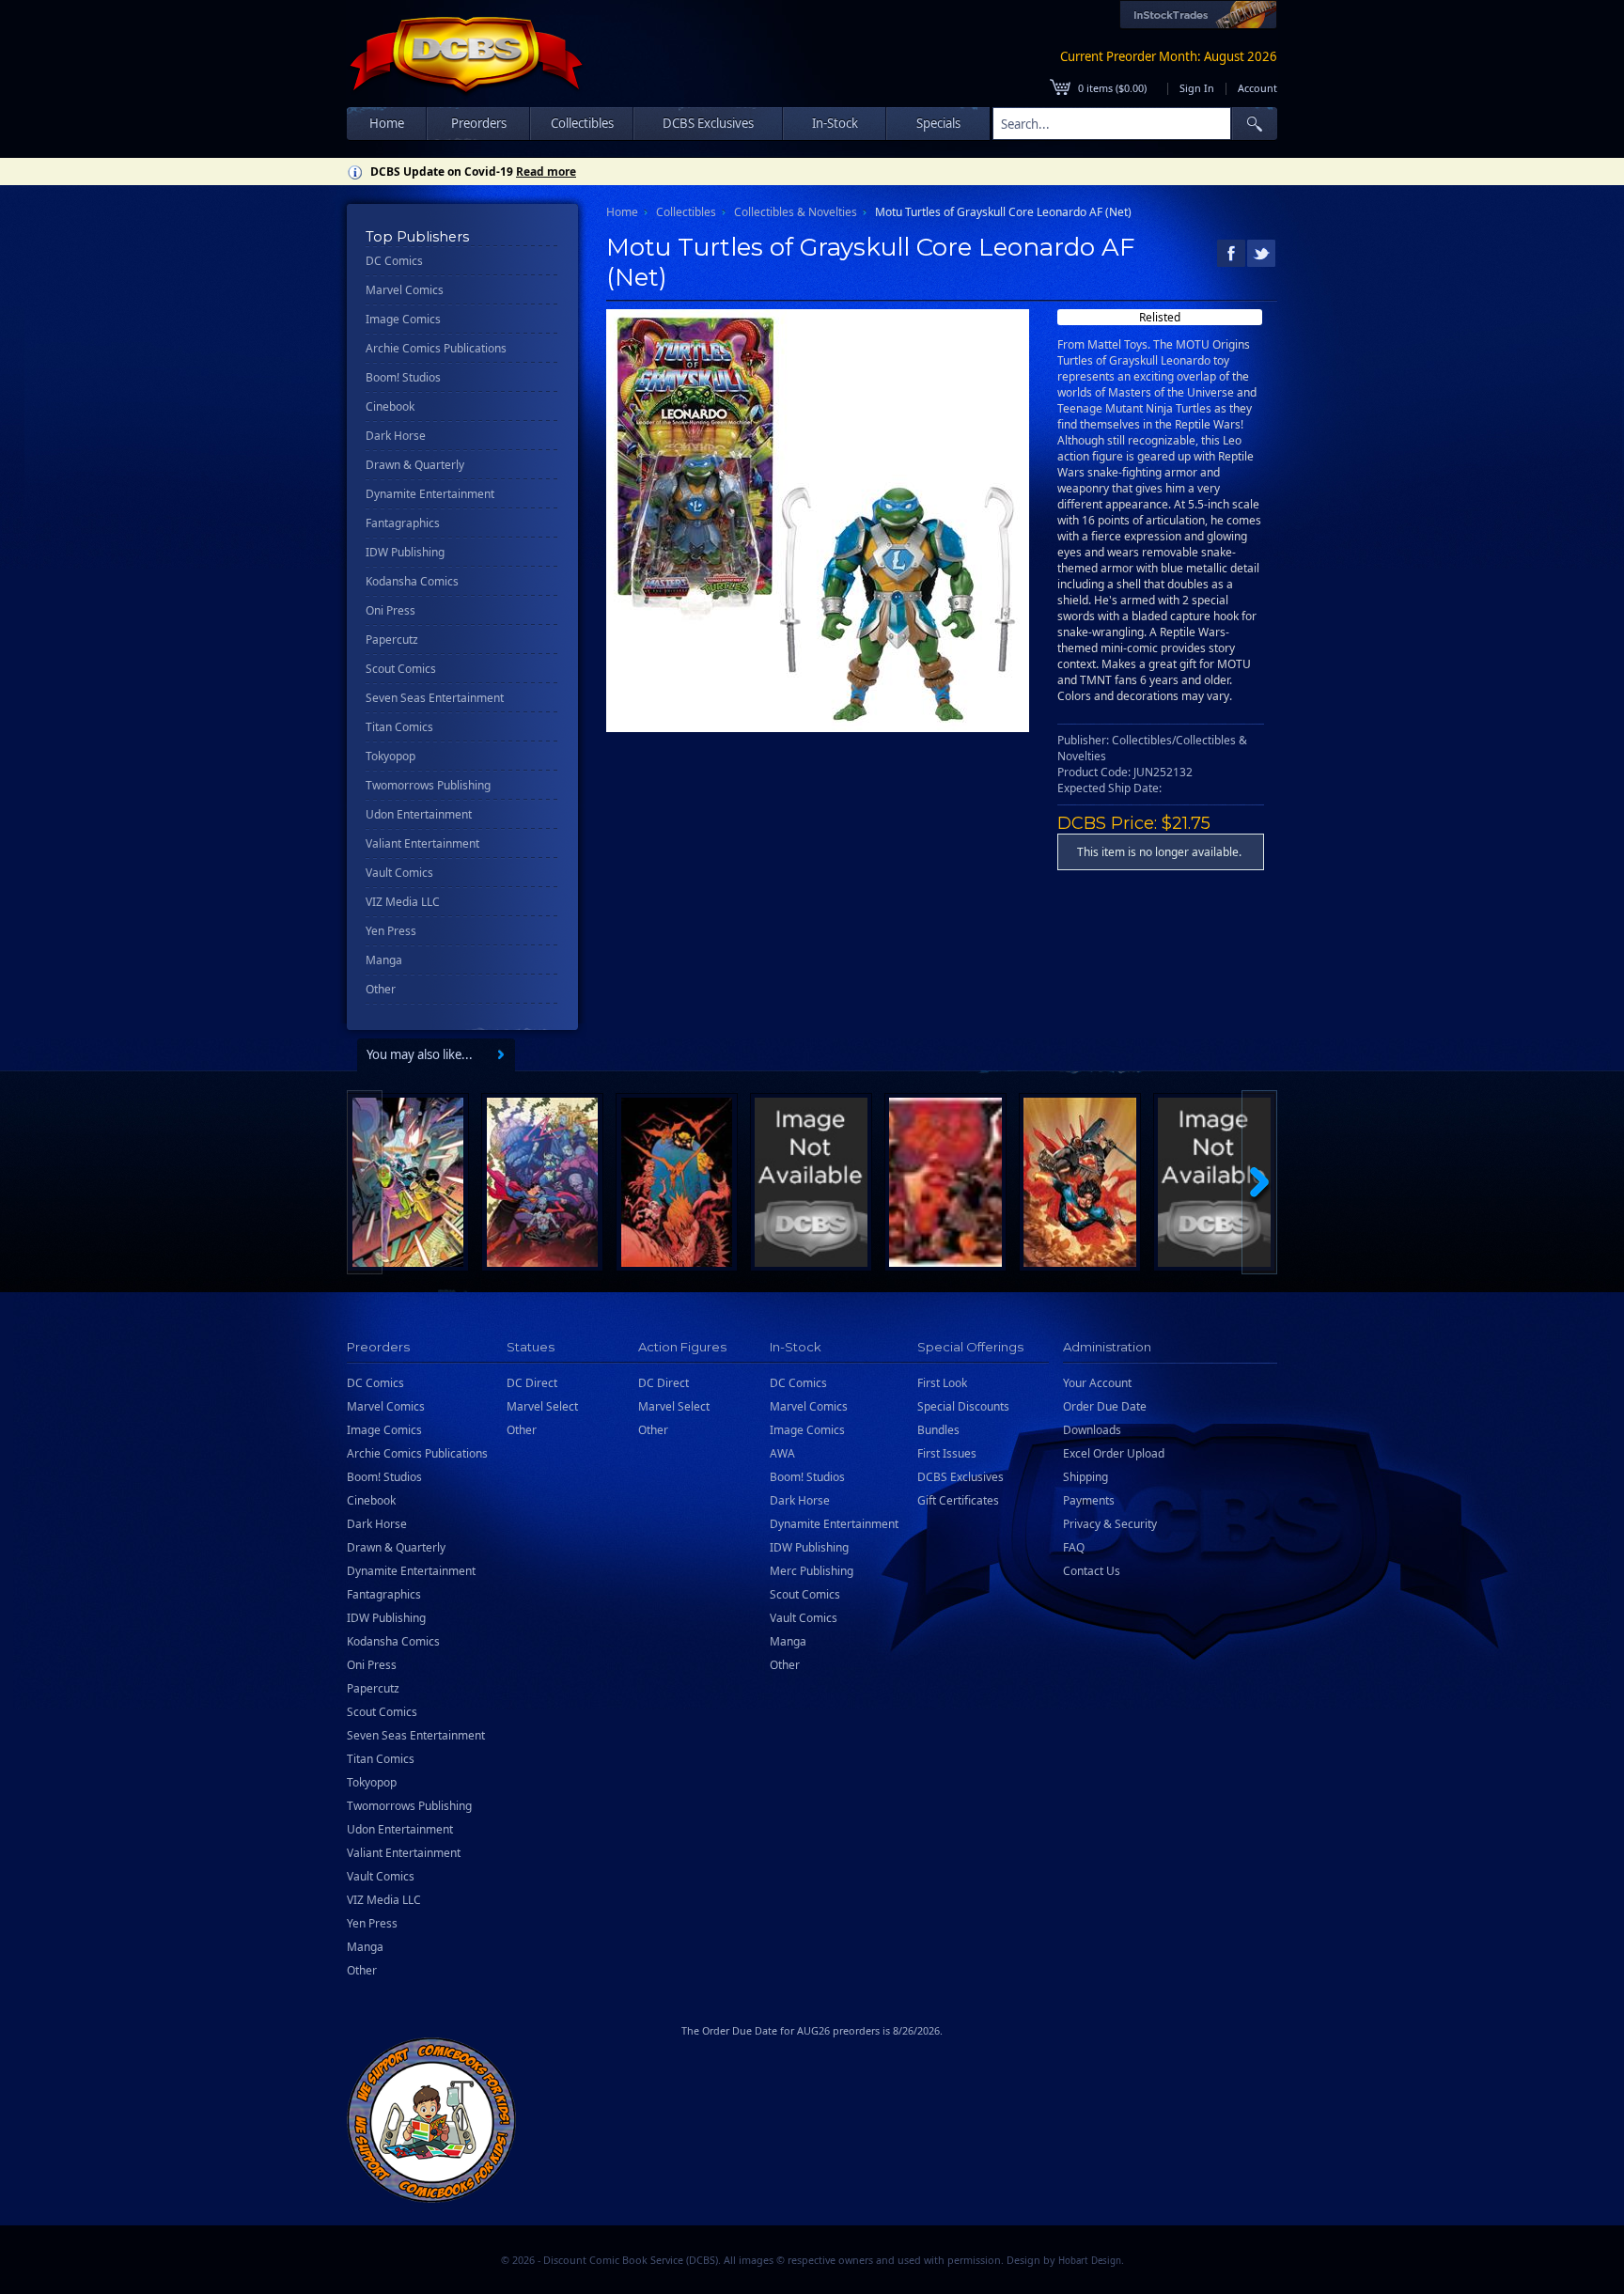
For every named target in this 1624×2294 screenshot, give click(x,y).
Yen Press (391, 931)
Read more (546, 172)
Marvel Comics (405, 290)
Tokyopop (390, 756)
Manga (384, 960)
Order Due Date (1105, 1406)
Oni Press (390, 610)
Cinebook (390, 406)
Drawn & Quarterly (415, 465)
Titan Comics (399, 727)
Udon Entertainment (419, 814)
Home (387, 123)
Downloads (1092, 1430)
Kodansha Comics (412, 581)
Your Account (1097, 1383)
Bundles (938, 1430)
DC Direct (532, 1383)
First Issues (947, 1453)
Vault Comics (399, 873)
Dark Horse (396, 436)
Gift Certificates (958, 1500)
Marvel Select (542, 1406)
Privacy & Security (1110, 1524)
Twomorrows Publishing (428, 785)
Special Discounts (963, 1406)
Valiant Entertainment (422, 843)
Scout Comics (401, 669)
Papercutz (392, 640)
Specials (938, 123)
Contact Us (1092, 1571)
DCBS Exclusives (960, 1477)
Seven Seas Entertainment (435, 698)
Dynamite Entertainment (430, 494)
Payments (1089, 1500)
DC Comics (394, 261)
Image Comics (403, 319)
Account (1257, 88)
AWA (782, 1453)
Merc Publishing (812, 1571)
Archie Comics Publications (436, 348)
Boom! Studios (403, 377)
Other (381, 989)
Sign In (1197, 88)
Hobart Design (1090, 2261)
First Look (942, 1383)
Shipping (1085, 1477)
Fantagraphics (403, 523)
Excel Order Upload (1114, 1453)
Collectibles (686, 212)
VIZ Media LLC (403, 902)
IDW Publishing (405, 552)
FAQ (1074, 1547)
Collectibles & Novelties (796, 212)
